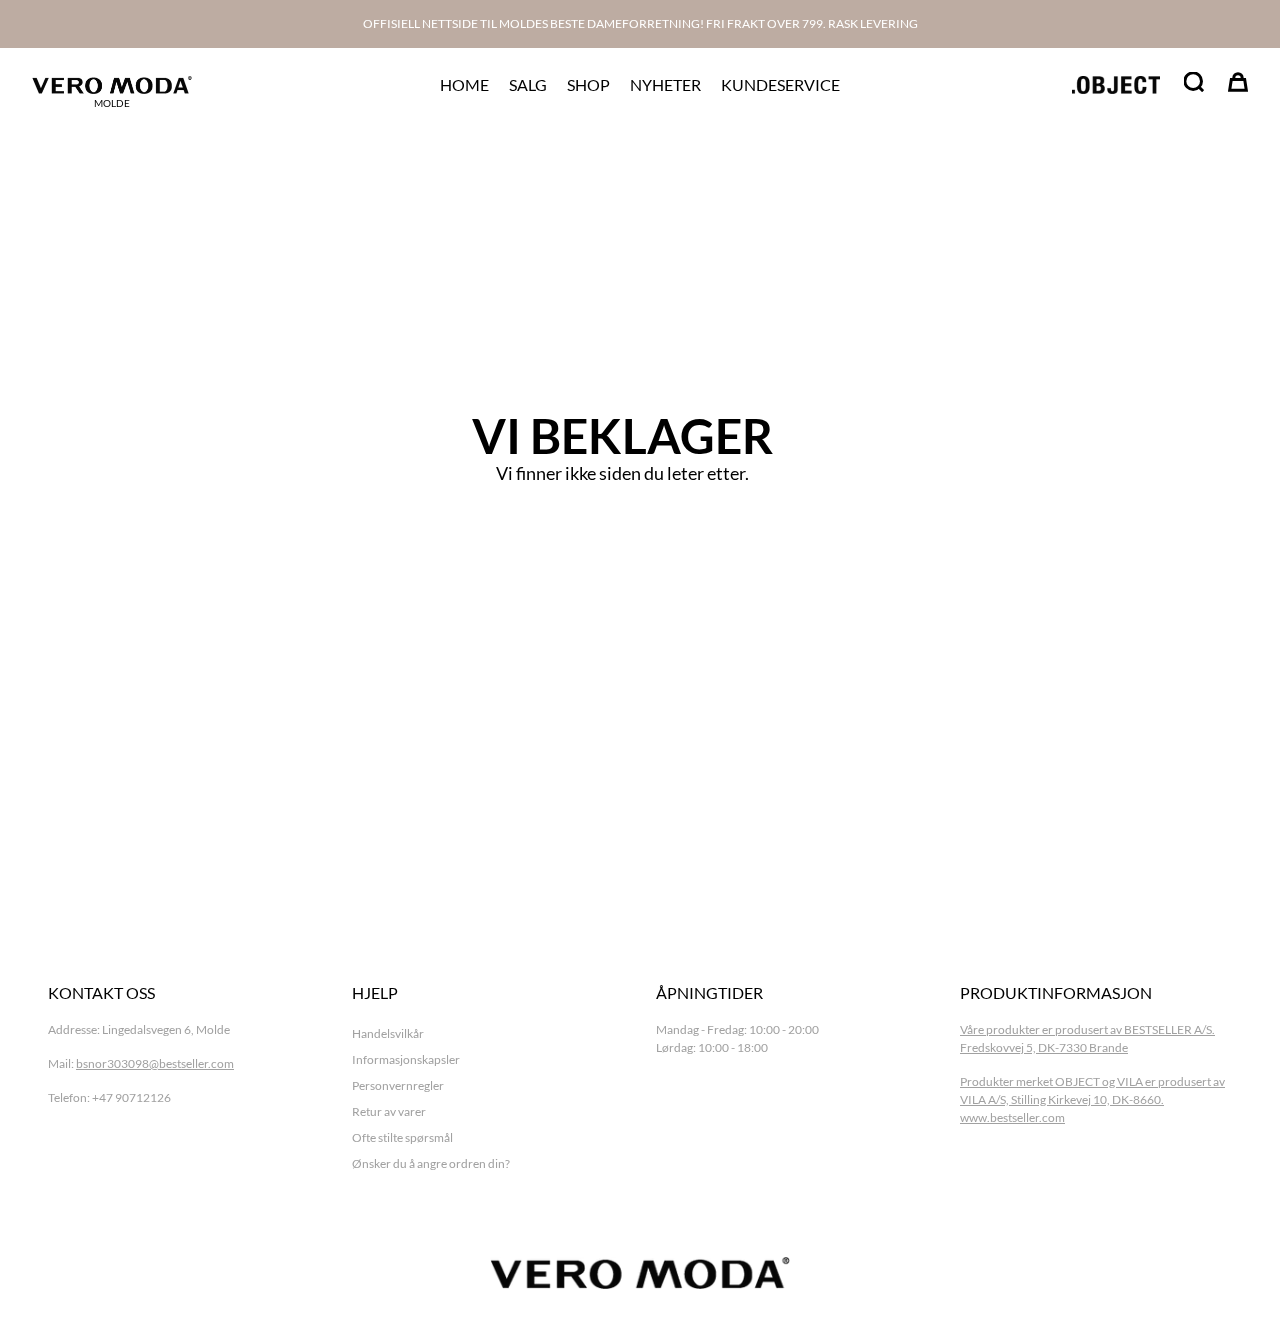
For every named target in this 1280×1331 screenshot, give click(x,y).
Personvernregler (398, 1085)
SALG (528, 84)
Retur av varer (389, 1111)
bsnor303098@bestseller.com (155, 1063)
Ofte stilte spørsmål (402, 1137)
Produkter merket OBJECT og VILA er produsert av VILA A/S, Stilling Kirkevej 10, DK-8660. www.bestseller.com (1092, 1099)
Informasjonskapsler (406, 1059)
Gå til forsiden (622, 532)
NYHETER (665, 84)
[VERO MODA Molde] (112, 84)
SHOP (588, 84)
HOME (464, 84)
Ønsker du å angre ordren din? (431, 1163)
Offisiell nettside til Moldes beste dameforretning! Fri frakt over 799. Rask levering (640, 23)
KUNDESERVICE (780, 84)
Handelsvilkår (388, 1033)
